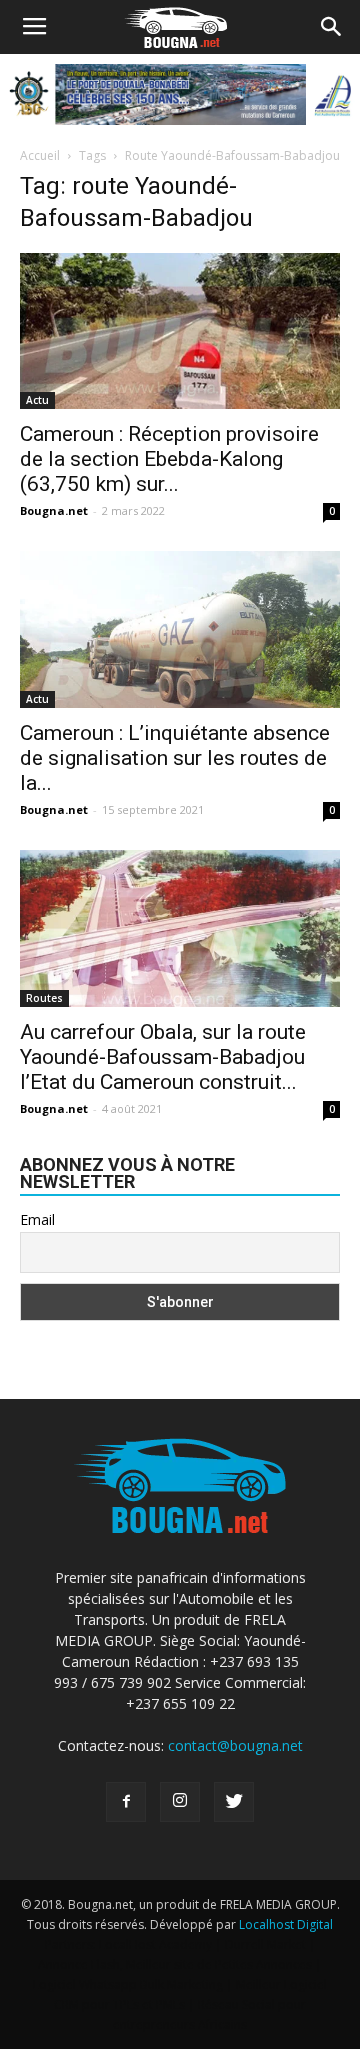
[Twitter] (234, 1802)
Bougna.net (54, 510)
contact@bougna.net (235, 1745)
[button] (332, 27)
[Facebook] (126, 1802)
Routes (44, 998)
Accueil (40, 155)
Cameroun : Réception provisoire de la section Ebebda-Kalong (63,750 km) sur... (169, 459)
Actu (37, 400)
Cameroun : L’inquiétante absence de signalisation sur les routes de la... (175, 758)
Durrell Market (265, 1944)
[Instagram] (180, 1802)
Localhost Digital (286, 1924)
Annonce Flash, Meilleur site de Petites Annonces (175, 1964)
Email (37, 1219)
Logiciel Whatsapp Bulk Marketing (128, 1984)
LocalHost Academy (155, 1944)
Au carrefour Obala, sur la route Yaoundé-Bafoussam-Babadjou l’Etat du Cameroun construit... (163, 1057)
